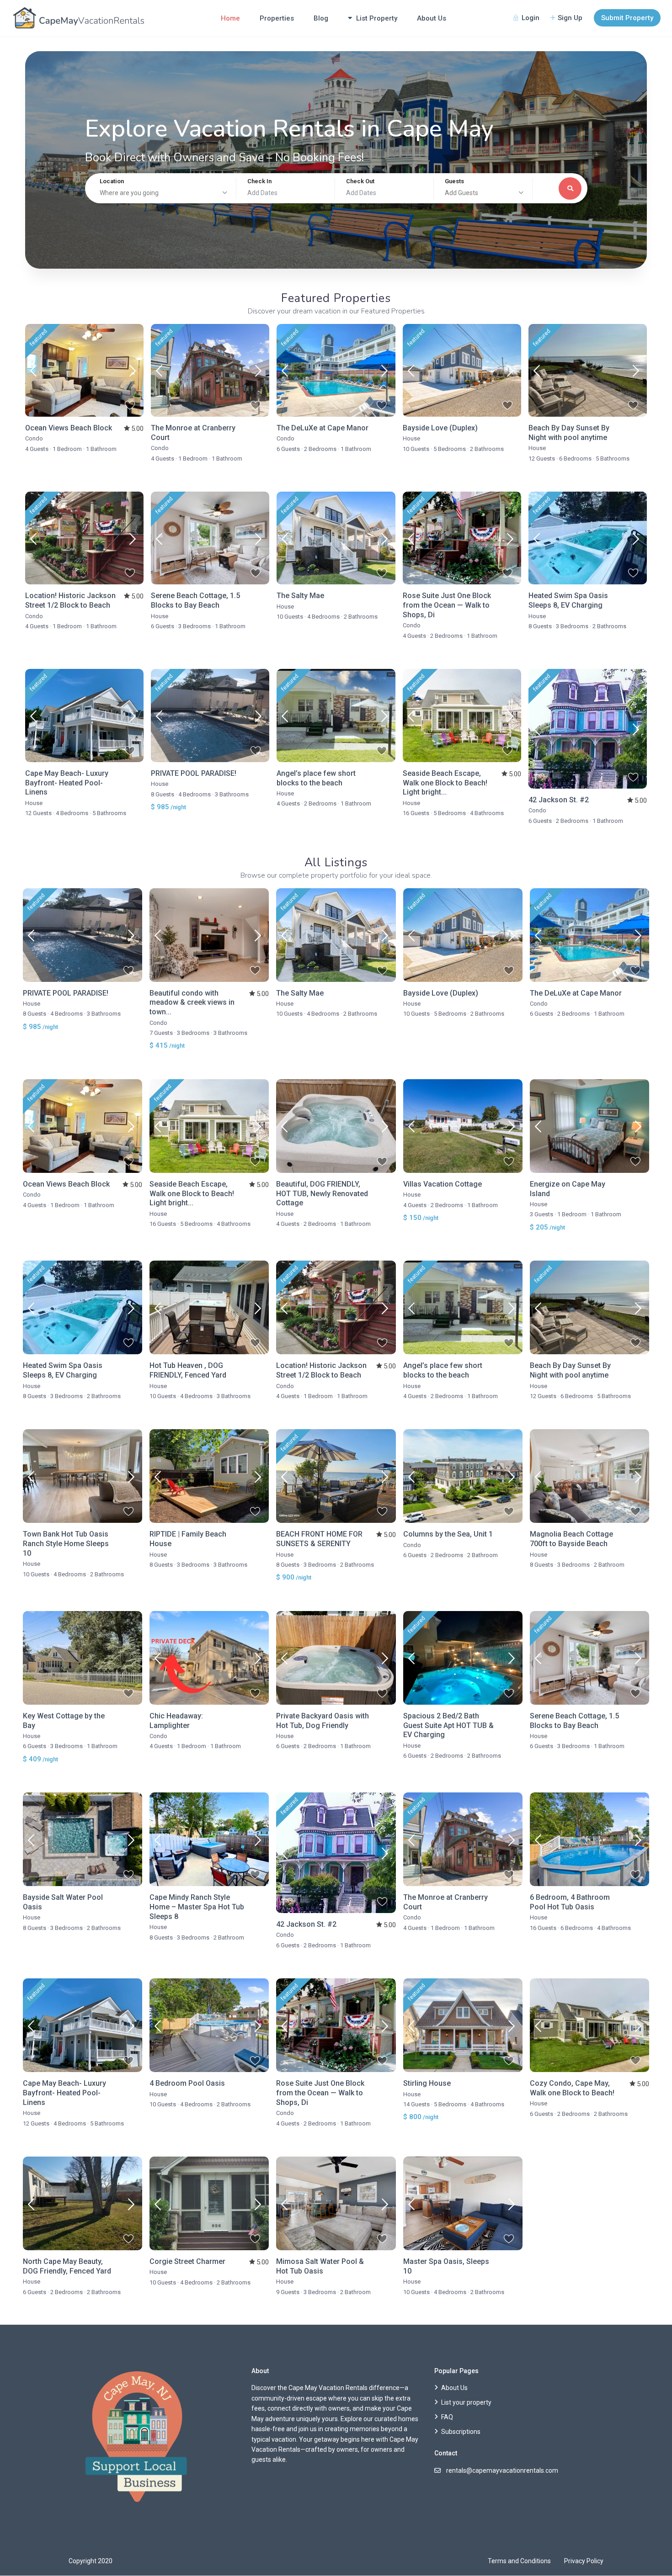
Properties (277, 18)
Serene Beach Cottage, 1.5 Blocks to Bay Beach (195, 600)
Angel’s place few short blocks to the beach (316, 778)
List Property (377, 18)
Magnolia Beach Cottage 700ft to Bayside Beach (571, 1539)
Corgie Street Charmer (187, 2261)
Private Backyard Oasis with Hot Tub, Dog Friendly (323, 1721)
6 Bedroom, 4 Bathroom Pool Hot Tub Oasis (570, 1902)
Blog (321, 18)
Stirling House (427, 2083)
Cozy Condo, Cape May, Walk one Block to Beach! (572, 2088)
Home (230, 18)
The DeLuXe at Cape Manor (323, 428)
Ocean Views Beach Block (69, 428)
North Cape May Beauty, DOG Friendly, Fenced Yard (67, 2266)
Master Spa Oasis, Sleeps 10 (446, 2266)
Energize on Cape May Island (568, 1189)
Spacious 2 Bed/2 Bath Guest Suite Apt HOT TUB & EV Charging (448, 1725)
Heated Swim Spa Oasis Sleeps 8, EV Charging (568, 600)
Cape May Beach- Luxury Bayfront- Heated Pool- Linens (67, 783)
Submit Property (627, 18)
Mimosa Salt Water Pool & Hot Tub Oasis (320, 2266)
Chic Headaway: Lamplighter (176, 1721)
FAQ (447, 2417)
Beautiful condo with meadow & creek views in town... (192, 1003)
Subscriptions (461, 2432)
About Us (432, 18)
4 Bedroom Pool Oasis (187, 2083)
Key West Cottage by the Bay (64, 1721)
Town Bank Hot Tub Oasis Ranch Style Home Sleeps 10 (66, 1544)
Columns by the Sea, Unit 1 (448, 1534)
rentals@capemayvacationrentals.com (502, 2470)
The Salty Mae (300, 596)
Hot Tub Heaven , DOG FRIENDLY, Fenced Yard (188, 1370)
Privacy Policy (584, 2561)
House (411, 438)
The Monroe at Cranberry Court (193, 433)
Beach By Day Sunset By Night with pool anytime (569, 433)
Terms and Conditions (519, 2561)
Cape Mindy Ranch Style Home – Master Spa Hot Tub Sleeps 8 (197, 1907)
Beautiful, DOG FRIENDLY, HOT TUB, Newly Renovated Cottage (322, 1194)
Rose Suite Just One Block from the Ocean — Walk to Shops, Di (447, 605)
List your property (466, 2402)
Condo (34, 438)
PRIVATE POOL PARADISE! (194, 773)
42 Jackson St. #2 (559, 800)
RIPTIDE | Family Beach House (188, 1539)
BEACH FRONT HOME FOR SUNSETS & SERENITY (319, 1539)
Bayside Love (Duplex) (440, 428)
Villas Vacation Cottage (443, 1184)
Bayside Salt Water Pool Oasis (63, 1902)
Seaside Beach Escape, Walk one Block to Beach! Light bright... (445, 783)
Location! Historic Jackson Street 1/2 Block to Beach (70, 600)
